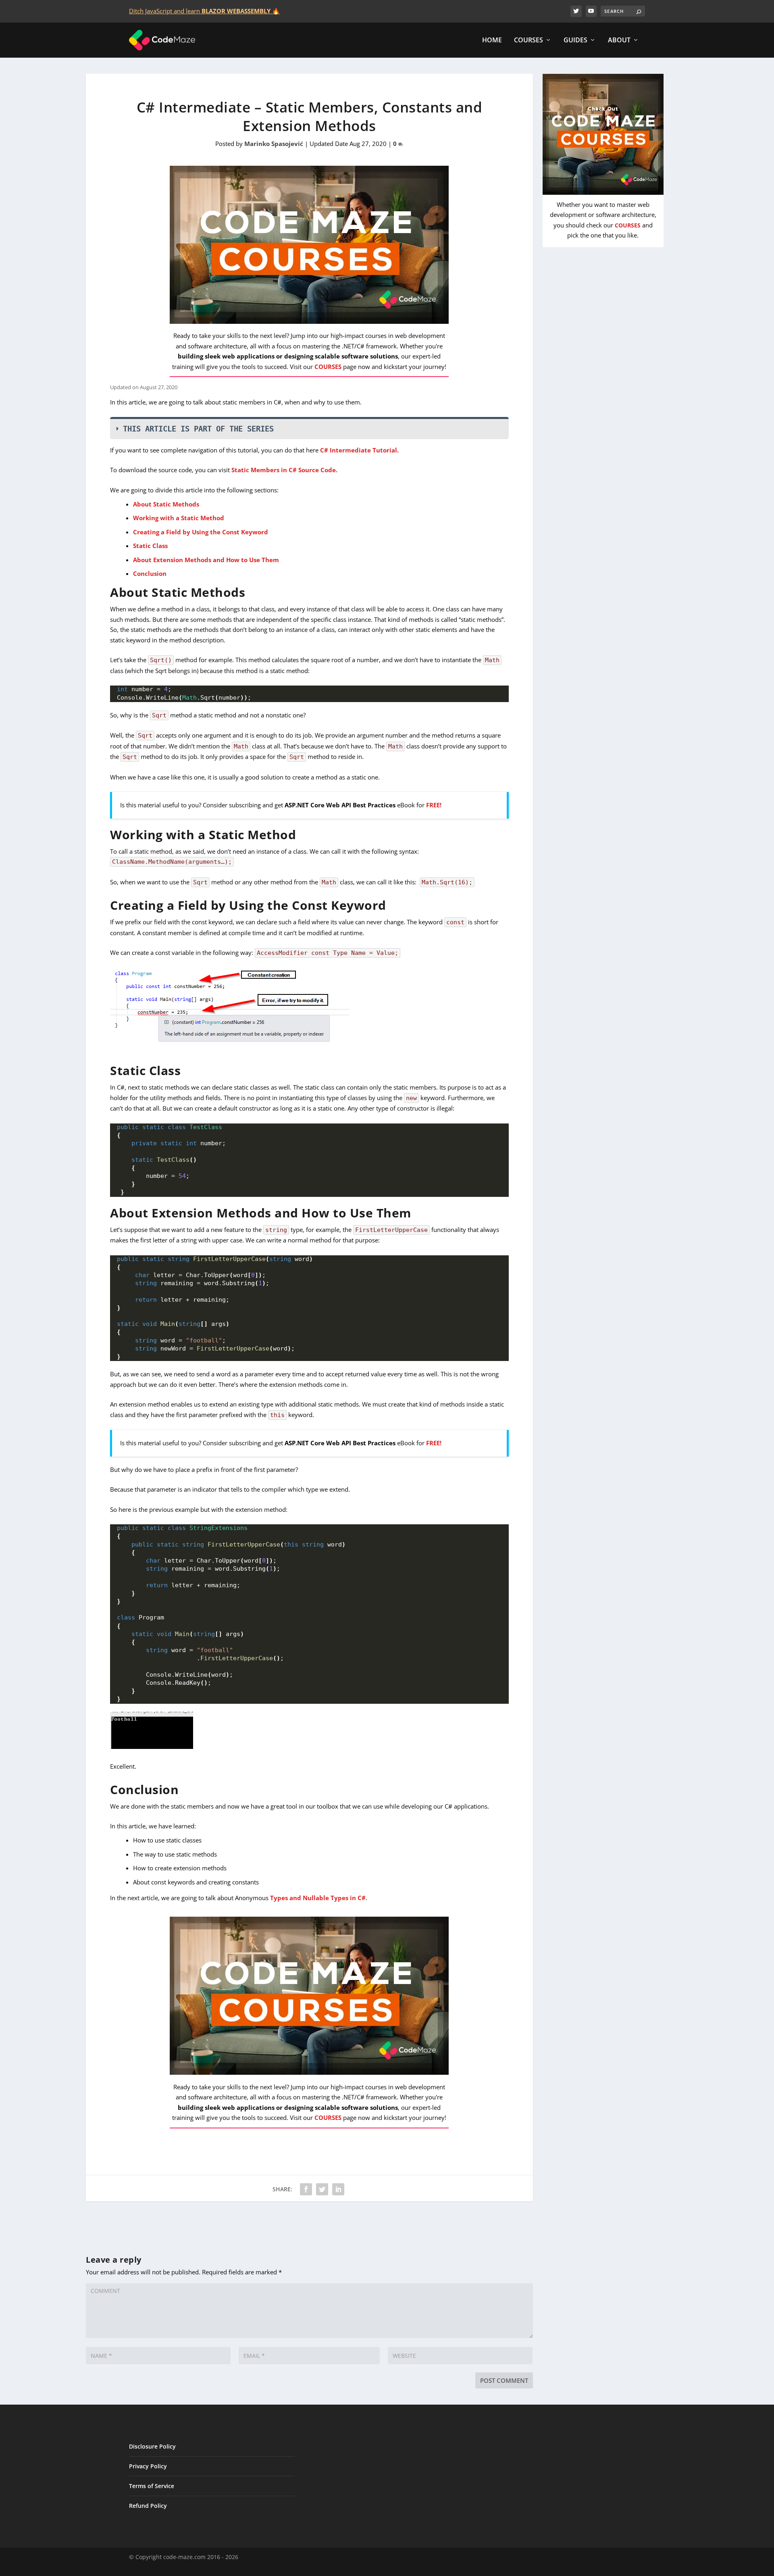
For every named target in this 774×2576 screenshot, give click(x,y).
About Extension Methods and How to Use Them (206, 560)
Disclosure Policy (152, 2446)
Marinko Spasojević (274, 144)
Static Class (150, 546)
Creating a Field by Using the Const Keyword (201, 532)
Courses (528, 41)
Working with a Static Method (179, 518)
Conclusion (150, 573)
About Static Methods (166, 504)
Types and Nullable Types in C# (318, 1898)
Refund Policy (148, 2506)
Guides (575, 41)
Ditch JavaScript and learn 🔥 (204, 11)
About (619, 41)
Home (492, 41)
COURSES (328, 367)
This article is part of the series (198, 429)
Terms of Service (152, 2486)
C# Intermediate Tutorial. (359, 450)
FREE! (434, 805)
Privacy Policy (148, 2466)
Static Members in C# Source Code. (285, 470)
